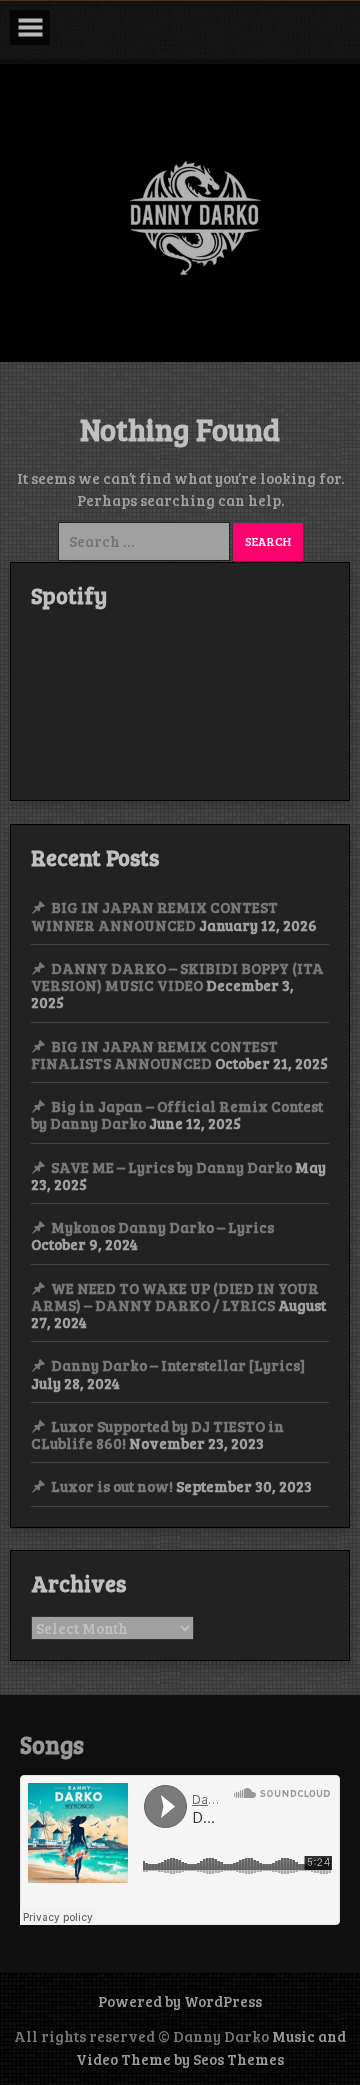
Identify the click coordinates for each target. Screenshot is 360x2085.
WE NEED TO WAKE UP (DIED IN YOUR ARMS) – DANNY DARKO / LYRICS (175, 1296)
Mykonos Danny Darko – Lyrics (162, 1227)
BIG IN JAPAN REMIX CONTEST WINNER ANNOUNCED (154, 915)
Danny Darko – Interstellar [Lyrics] (178, 1365)
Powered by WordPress (180, 2001)
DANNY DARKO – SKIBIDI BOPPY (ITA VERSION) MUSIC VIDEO (177, 976)
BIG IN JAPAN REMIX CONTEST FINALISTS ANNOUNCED (154, 1054)
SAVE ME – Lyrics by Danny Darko (171, 1167)
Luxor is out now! (112, 1486)
